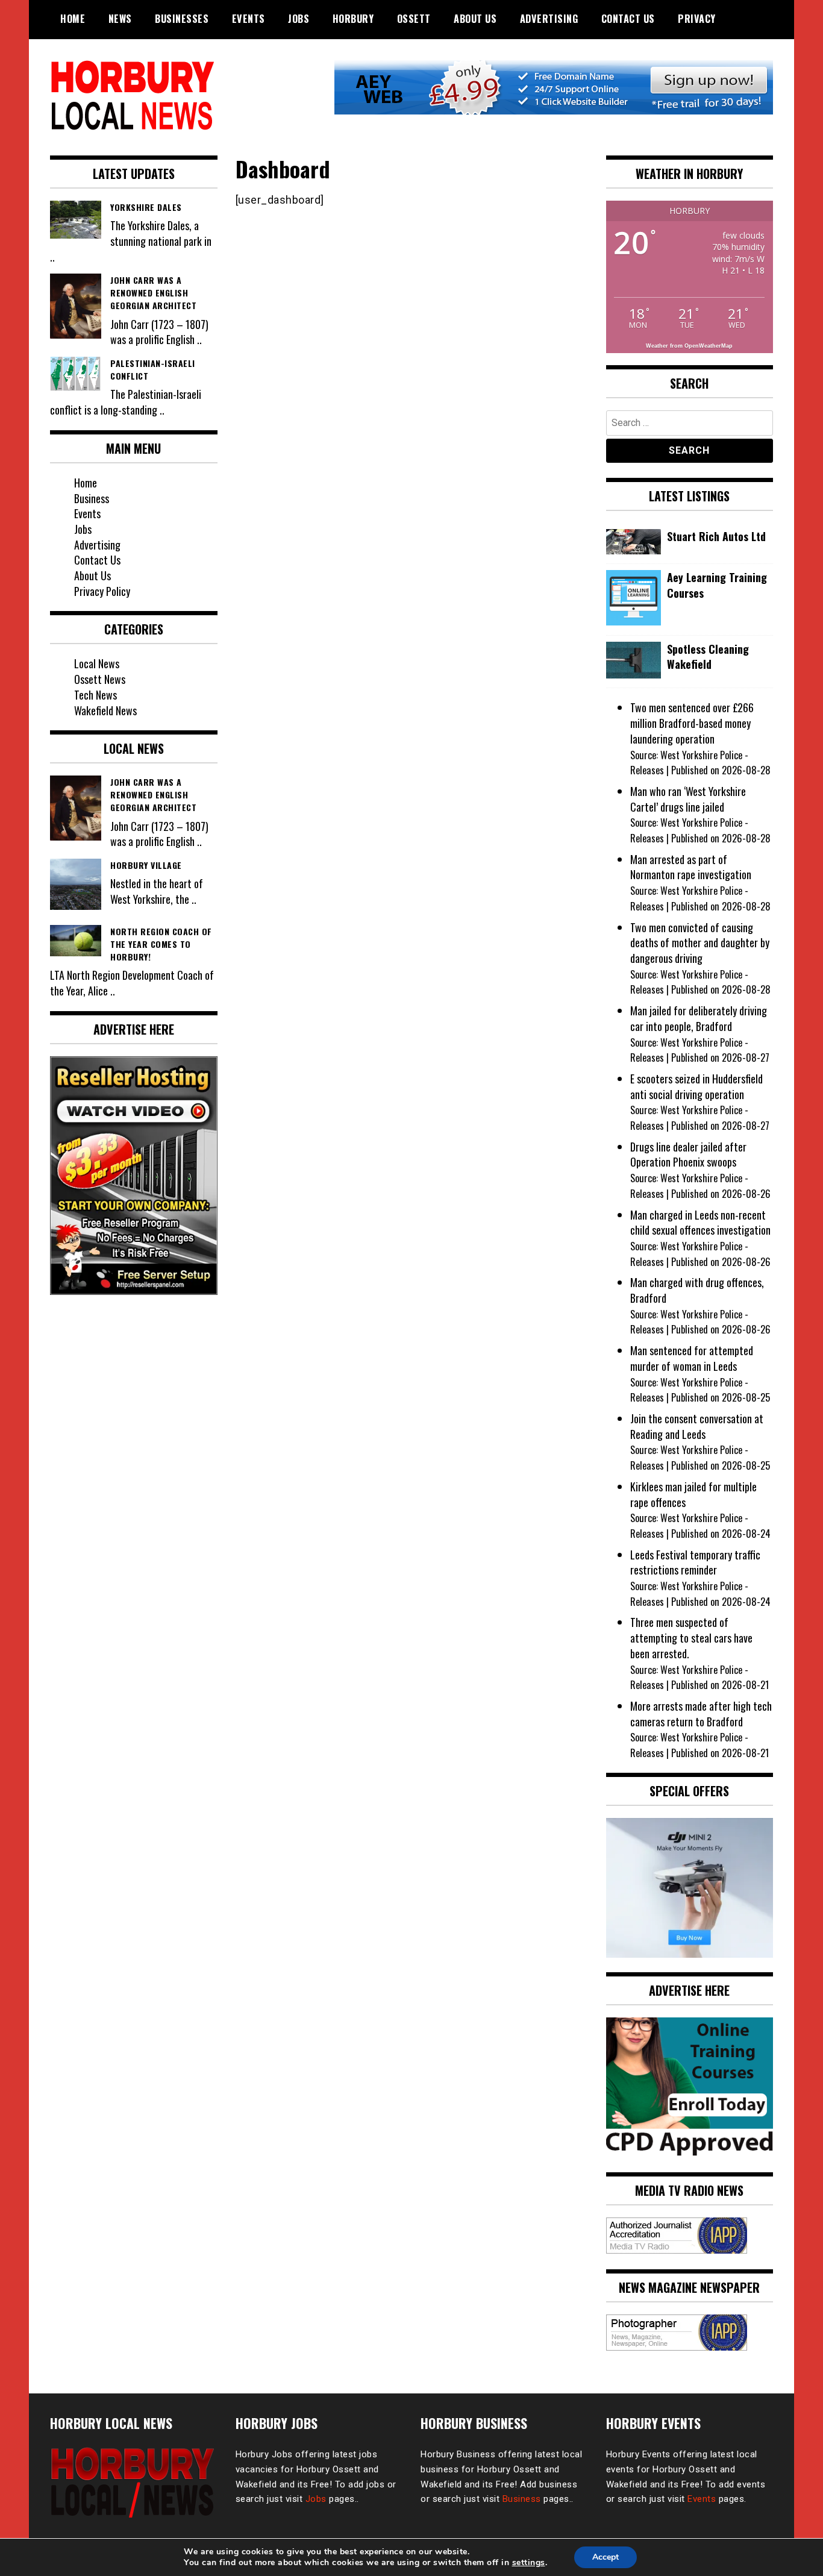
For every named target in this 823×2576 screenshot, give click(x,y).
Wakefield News (105, 710)
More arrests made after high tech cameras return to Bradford (701, 1714)
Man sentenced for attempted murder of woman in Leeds (692, 1358)
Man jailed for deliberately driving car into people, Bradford (699, 1018)
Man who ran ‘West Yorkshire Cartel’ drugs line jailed (688, 799)
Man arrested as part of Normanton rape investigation (691, 867)
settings (529, 2563)
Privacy (697, 19)
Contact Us (628, 19)
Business (92, 498)
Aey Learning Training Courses (717, 585)
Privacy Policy (102, 591)
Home (73, 19)
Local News (97, 663)
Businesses (182, 19)
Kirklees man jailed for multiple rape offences (693, 1494)
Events (249, 19)
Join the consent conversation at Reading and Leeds (697, 1426)
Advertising (549, 19)
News (120, 19)
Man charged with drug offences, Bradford (697, 1290)
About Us (475, 19)
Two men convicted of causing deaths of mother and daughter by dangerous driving (700, 943)
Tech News (95, 695)
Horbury (353, 19)
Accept (606, 2557)
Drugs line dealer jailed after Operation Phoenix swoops (688, 1155)
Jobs (299, 19)
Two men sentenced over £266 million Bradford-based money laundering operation (692, 723)
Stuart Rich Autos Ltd (716, 537)
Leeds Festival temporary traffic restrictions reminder (695, 1562)
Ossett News (100, 679)
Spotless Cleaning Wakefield (708, 657)
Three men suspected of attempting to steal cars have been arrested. (691, 1637)
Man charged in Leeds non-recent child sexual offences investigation (700, 1223)
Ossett (414, 19)
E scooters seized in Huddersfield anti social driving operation (696, 1086)
